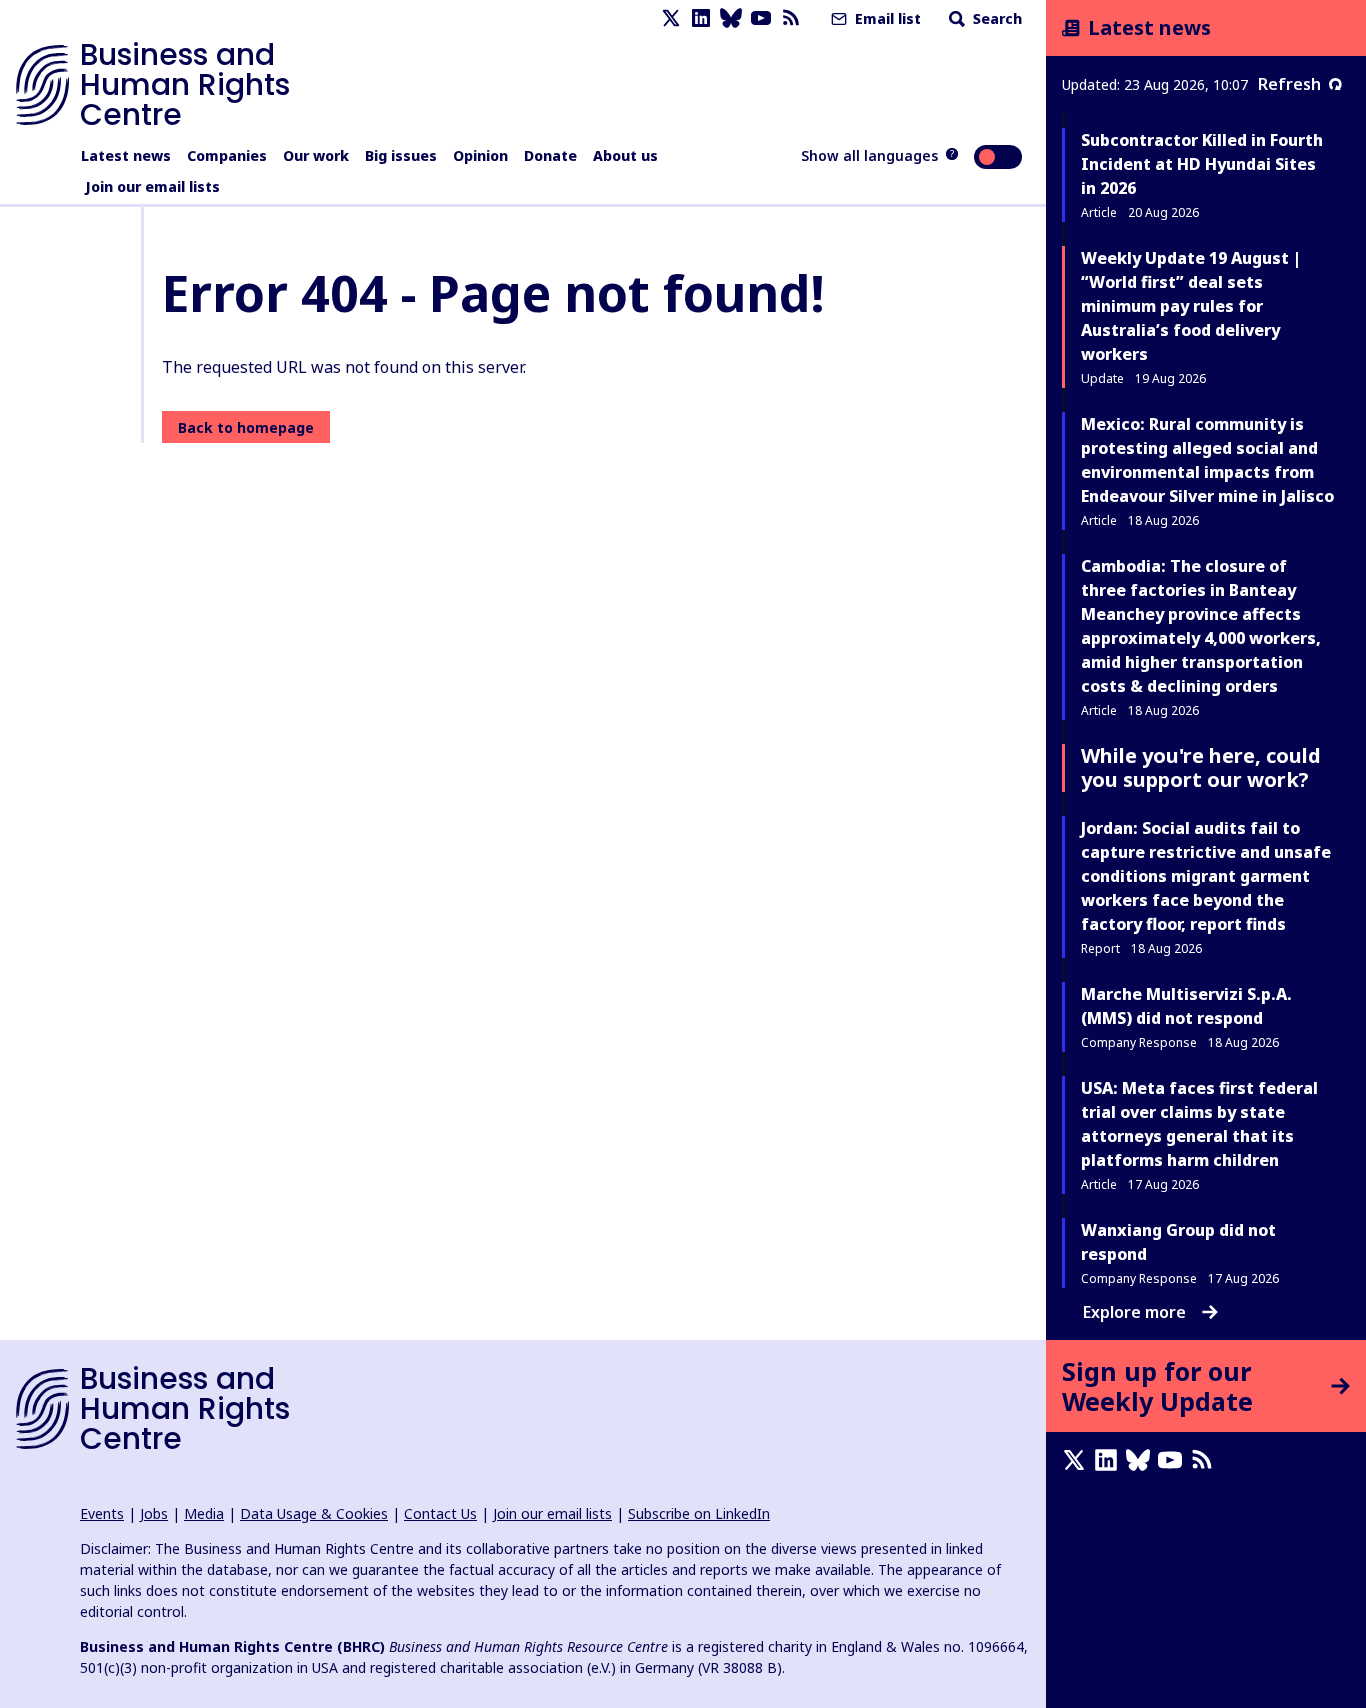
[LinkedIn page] (701, 18)
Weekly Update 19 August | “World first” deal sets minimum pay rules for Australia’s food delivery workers (1191, 306)
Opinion (480, 155)
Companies (227, 155)
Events (102, 1513)
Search (995, 18)
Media (204, 1513)
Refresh (1289, 84)
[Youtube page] (761, 18)
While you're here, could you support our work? (1201, 767)
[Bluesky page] (731, 18)
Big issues (401, 155)
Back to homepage (246, 427)
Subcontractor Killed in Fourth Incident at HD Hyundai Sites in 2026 (1202, 164)
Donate (550, 155)
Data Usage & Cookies (314, 1513)
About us (625, 155)
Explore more (1134, 1312)
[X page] (671, 18)
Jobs (154, 1513)
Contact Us (440, 1513)
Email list (886, 18)
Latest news (126, 155)
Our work (316, 155)
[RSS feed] (791, 18)
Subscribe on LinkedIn (699, 1513)
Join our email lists (152, 186)
